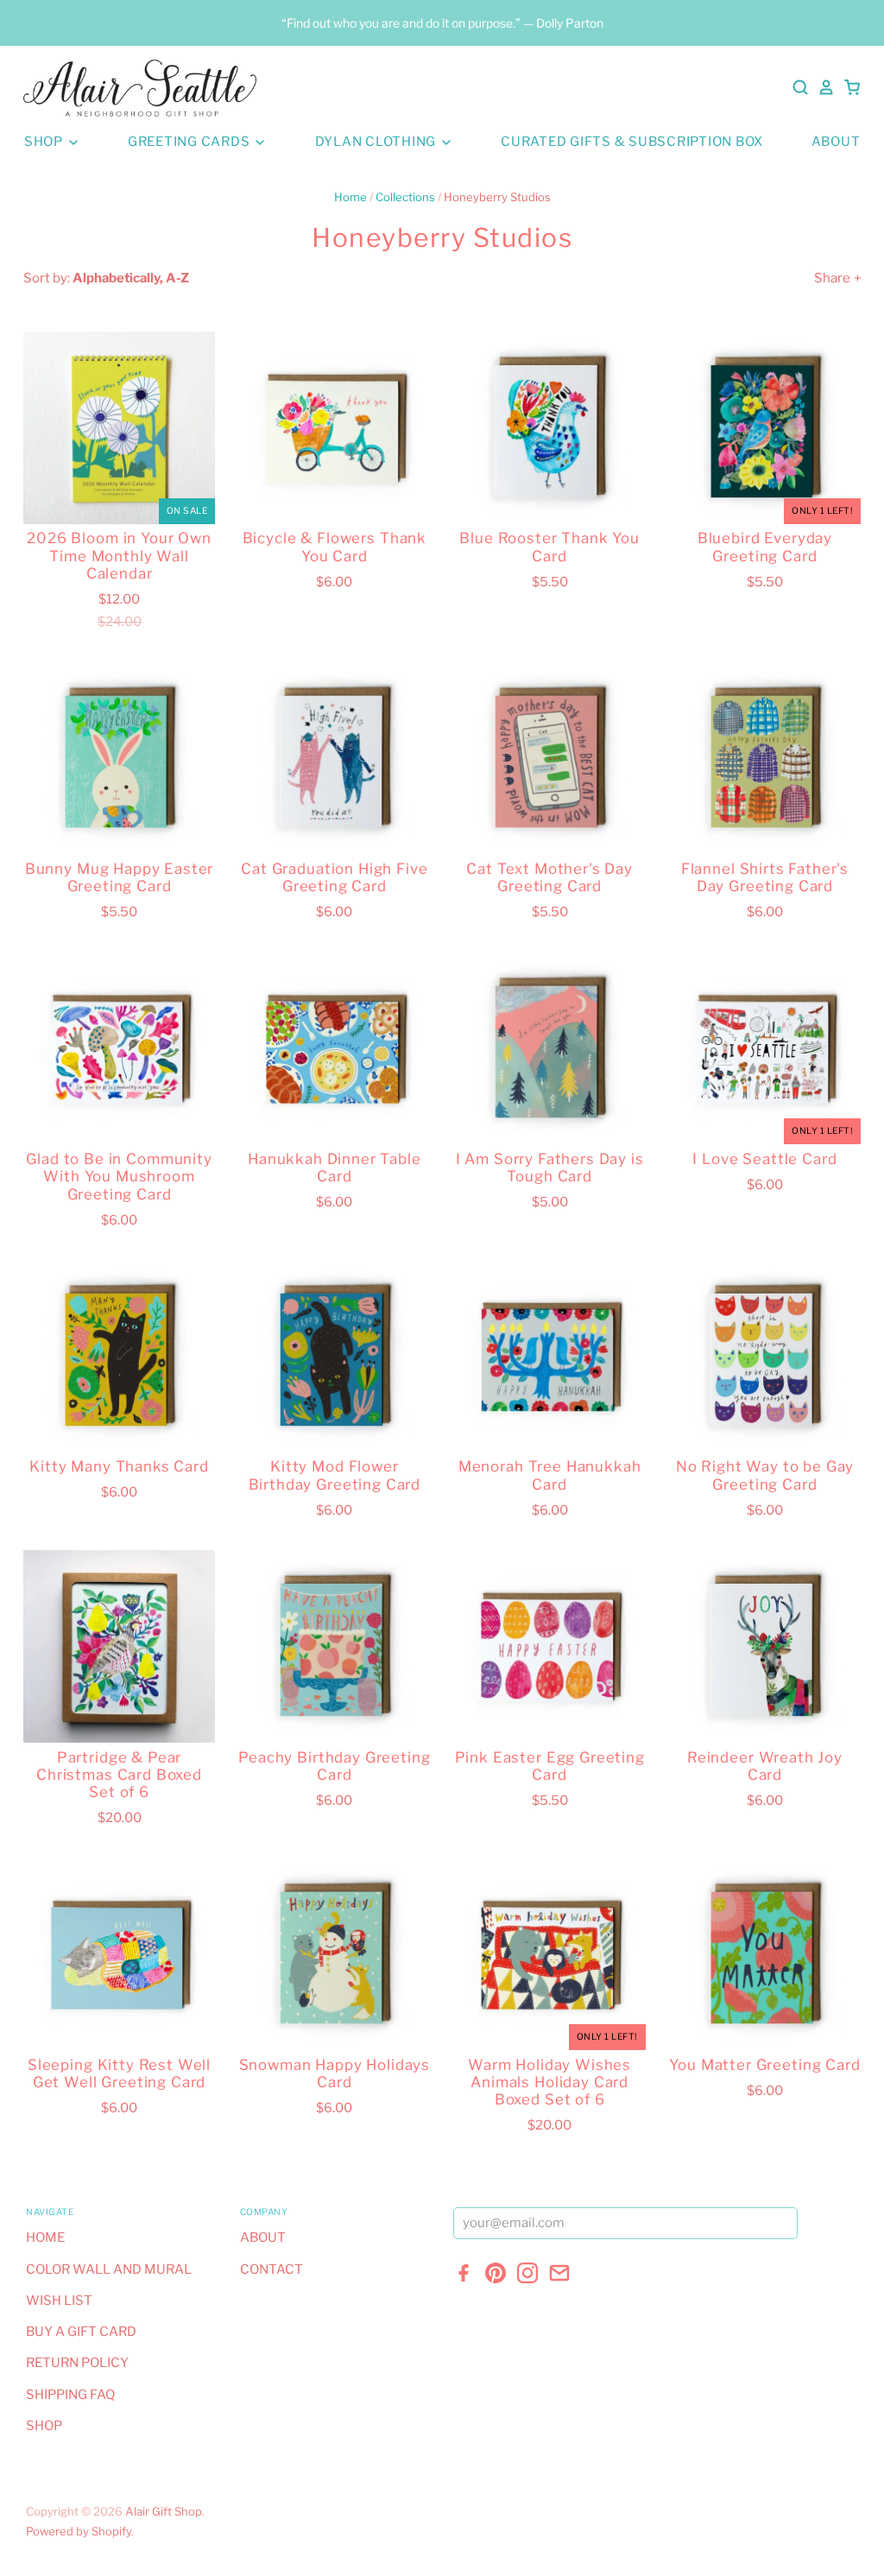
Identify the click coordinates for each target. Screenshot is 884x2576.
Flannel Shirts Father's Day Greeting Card (765, 877)
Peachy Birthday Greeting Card (334, 1766)
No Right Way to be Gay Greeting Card (765, 1475)
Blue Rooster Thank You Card (549, 547)
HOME (45, 2237)
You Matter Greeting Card (764, 2065)
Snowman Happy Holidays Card (335, 2073)
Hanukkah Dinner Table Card (335, 1168)
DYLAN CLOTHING (377, 142)
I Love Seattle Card (764, 1159)
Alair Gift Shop (164, 2511)
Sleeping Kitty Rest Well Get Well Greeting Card (119, 2073)
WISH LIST (59, 2301)
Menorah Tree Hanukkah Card (550, 1475)
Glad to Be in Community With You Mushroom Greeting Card (119, 1177)
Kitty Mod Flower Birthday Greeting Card (335, 1475)
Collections (405, 197)
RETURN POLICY (77, 2363)
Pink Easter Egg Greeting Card (550, 1766)
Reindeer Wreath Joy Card (765, 1766)
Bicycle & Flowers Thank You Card (335, 547)
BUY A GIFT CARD (81, 2332)
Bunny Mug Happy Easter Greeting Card (120, 877)
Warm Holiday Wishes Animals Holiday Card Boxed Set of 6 (549, 2082)
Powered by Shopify (79, 2531)
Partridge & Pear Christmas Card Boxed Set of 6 (119, 1775)
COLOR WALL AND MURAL (109, 2269)
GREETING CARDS (190, 142)
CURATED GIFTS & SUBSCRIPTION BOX (632, 142)
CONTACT (272, 2269)
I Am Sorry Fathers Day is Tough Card (550, 1168)
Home (350, 197)
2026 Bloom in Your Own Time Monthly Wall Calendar (119, 556)
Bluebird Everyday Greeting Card (765, 547)
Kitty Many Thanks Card (119, 1466)
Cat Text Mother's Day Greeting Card (549, 877)
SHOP (45, 142)
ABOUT (836, 142)
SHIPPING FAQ (70, 2395)
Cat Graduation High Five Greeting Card (334, 877)
